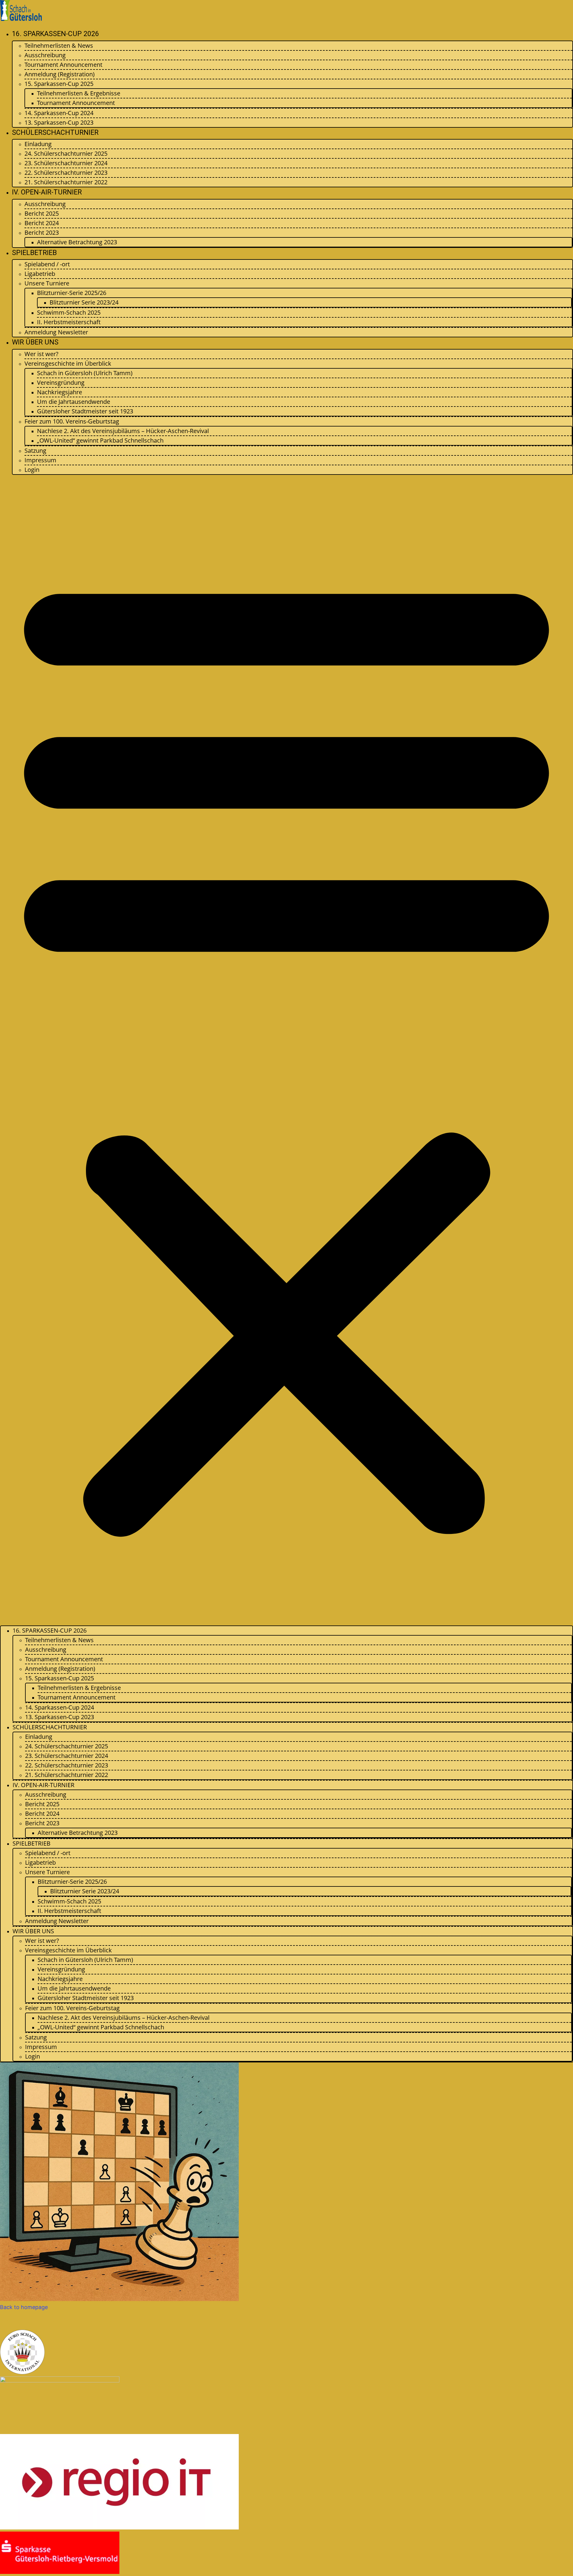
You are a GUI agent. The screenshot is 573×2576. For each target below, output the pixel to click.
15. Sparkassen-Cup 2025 (59, 84)
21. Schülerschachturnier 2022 (66, 182)
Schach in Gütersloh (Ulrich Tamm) (85, 373)
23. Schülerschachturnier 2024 (66, 163)
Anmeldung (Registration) (60, 74)
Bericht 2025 (42, 213)
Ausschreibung (45, 55)
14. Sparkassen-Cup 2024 (59, 113)
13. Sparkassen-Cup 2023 (59, 122)
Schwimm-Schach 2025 (69, 312)
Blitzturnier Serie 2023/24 (84, 302)
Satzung (35, 451)
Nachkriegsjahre (60, 392)
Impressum (40, 460)
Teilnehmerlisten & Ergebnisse (79, 93)
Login (32, 470)
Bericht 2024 (42, 223)
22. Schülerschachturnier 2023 (66, 173)
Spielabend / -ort (47, 264)
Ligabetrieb (40, 274)
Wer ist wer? (41, 354)
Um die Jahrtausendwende (74, 402)
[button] (286, 1050)
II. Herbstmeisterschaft (69, 322)
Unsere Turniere (47, 283)
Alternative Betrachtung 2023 (77, 242)
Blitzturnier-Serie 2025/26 (72, 293)
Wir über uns (35, 342)
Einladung (38, 144)
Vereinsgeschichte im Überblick (68, 363)
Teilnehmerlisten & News (59, 45)
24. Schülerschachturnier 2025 (66, 153)
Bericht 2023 (42, 232)
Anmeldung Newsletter (56, 332)
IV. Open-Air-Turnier (47, 192)
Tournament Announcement (63, 65)
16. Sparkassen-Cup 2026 (56, 34)
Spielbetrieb (34, 253)
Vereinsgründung (61, 383)
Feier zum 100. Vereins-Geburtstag (72, 421)
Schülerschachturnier (55, 133)
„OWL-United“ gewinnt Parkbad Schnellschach (100, 440)
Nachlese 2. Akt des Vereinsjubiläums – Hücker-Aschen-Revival (123, 431)
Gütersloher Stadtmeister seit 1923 (85, 411)
